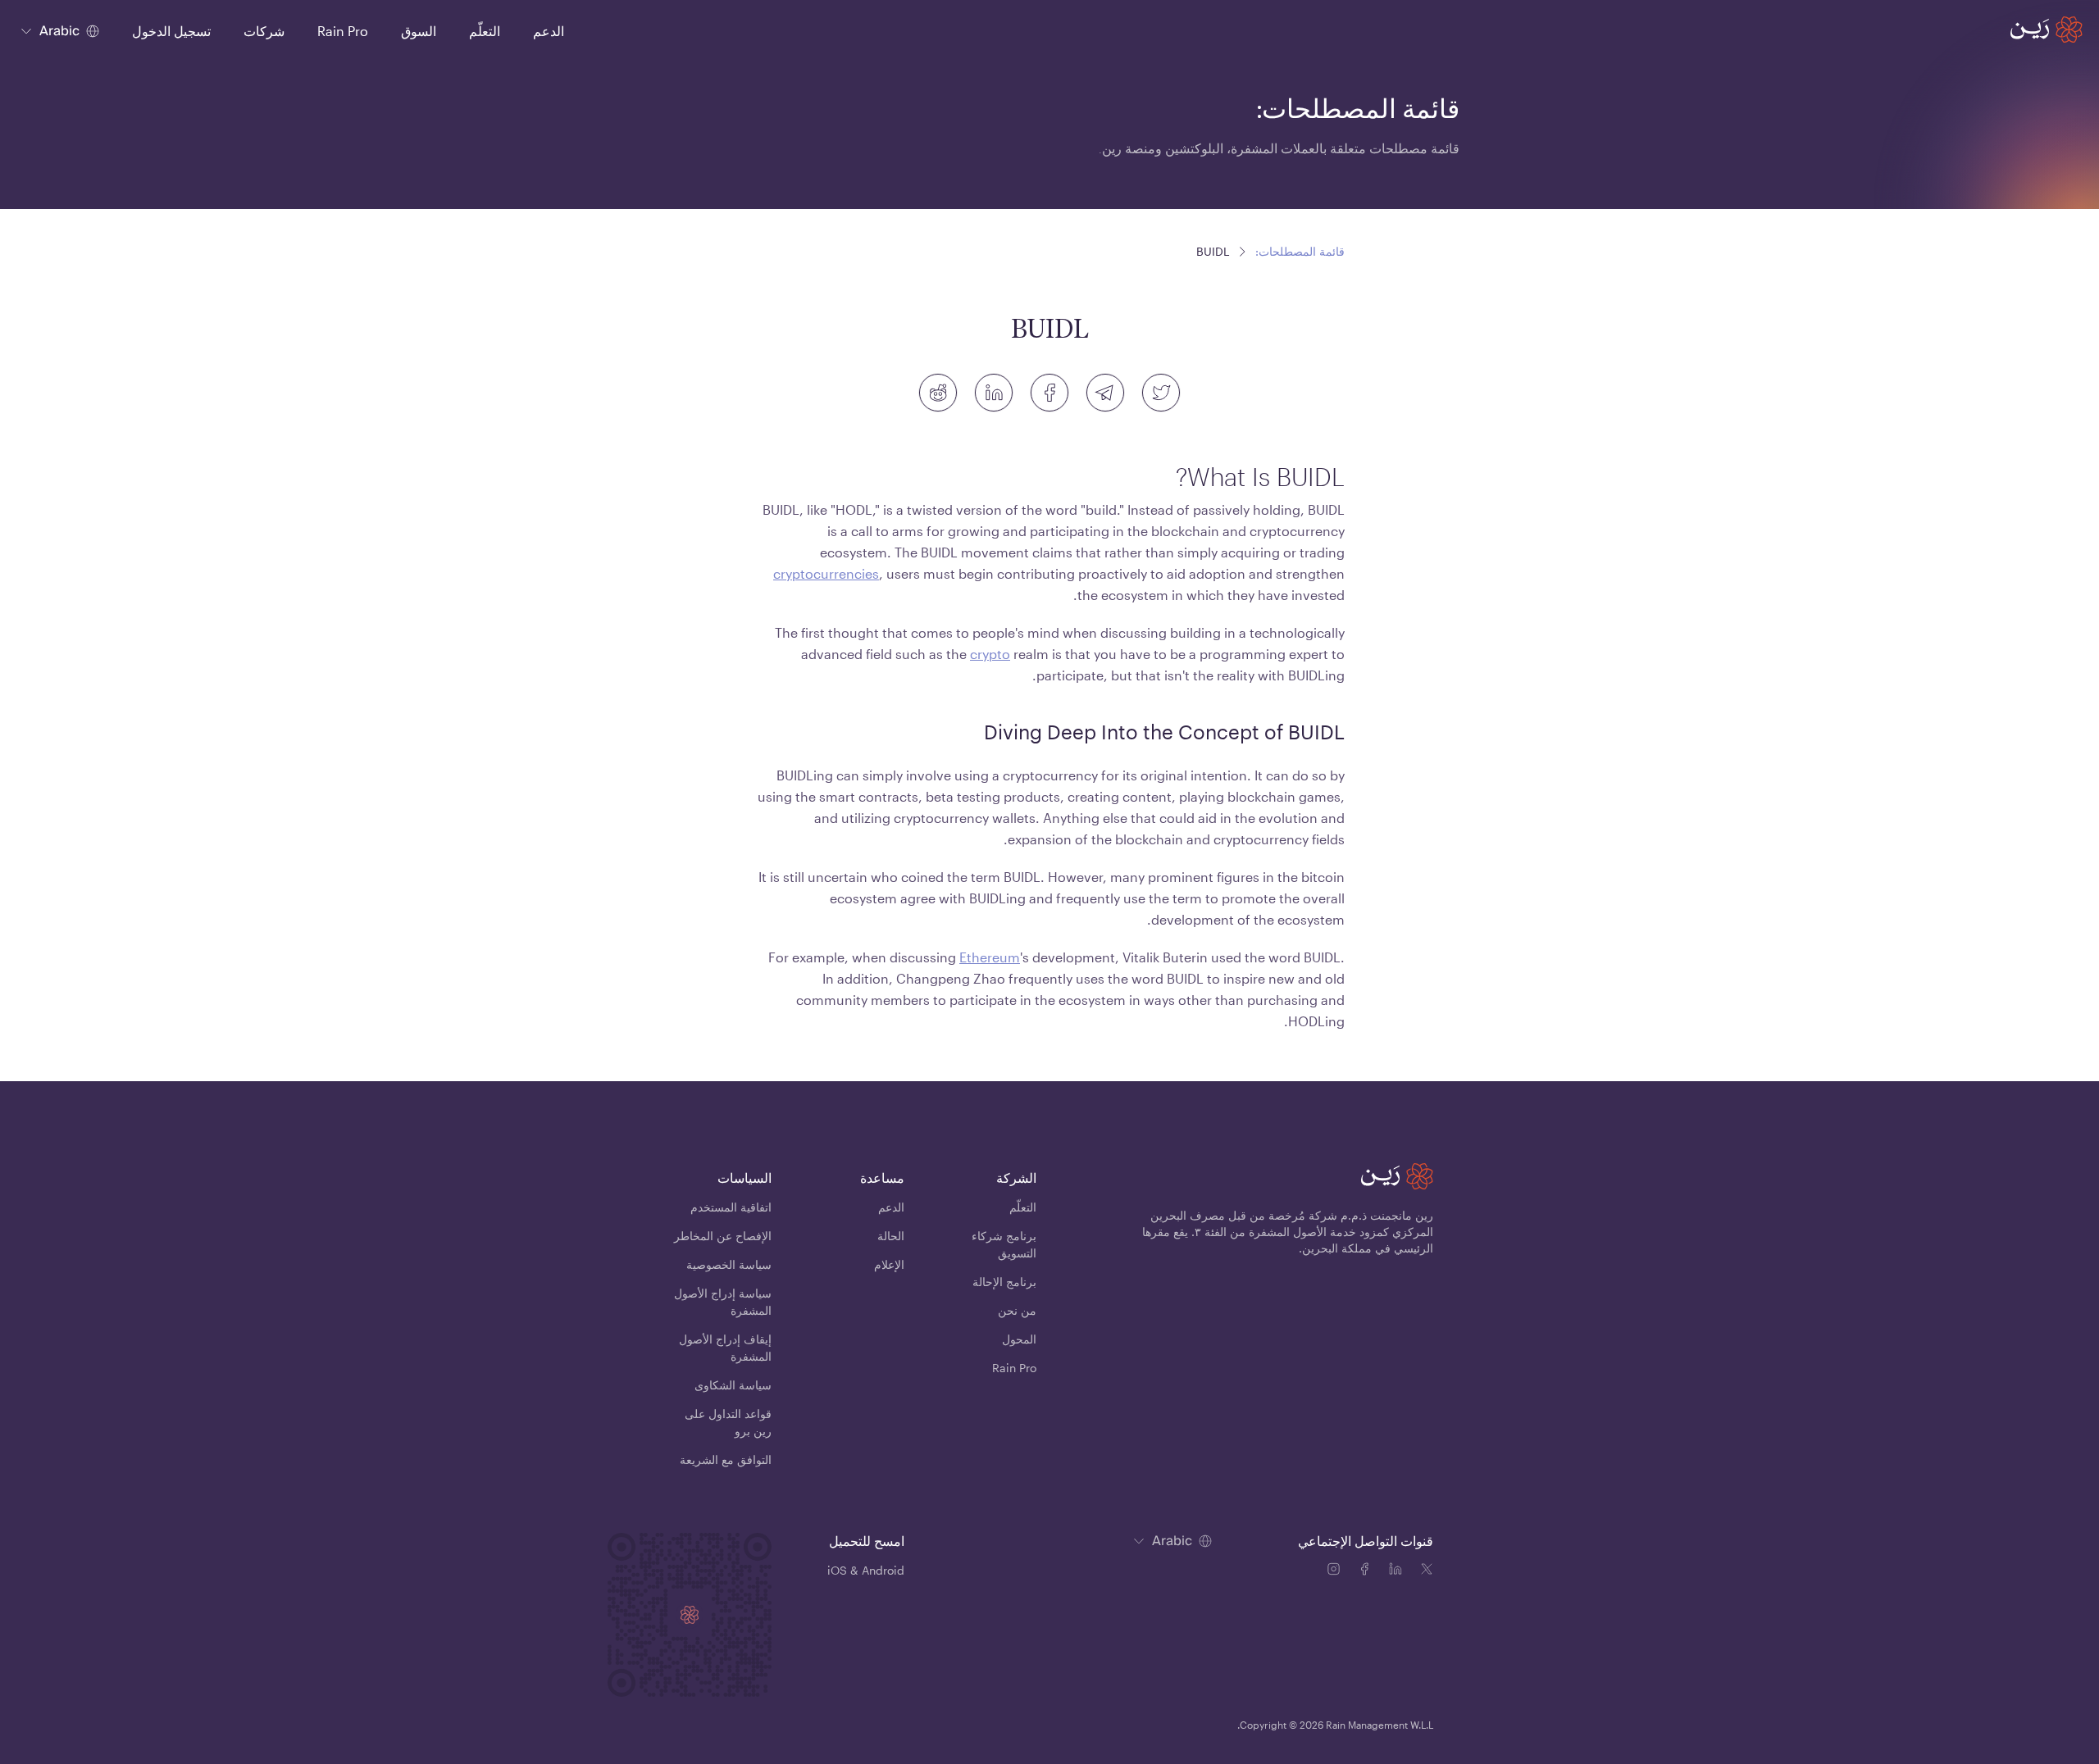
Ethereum (990, 957)
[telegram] (1105, 393)
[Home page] (2047, 30)
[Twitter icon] (1427, 1571)
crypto (990, 654)
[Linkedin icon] (1399, 1571)
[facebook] (1049, 393)
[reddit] (938, 393)
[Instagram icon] (1336, 1571)
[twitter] (1161, 393)
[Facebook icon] (1368, 1571)
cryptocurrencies (826, 573)
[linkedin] (994, 393)
